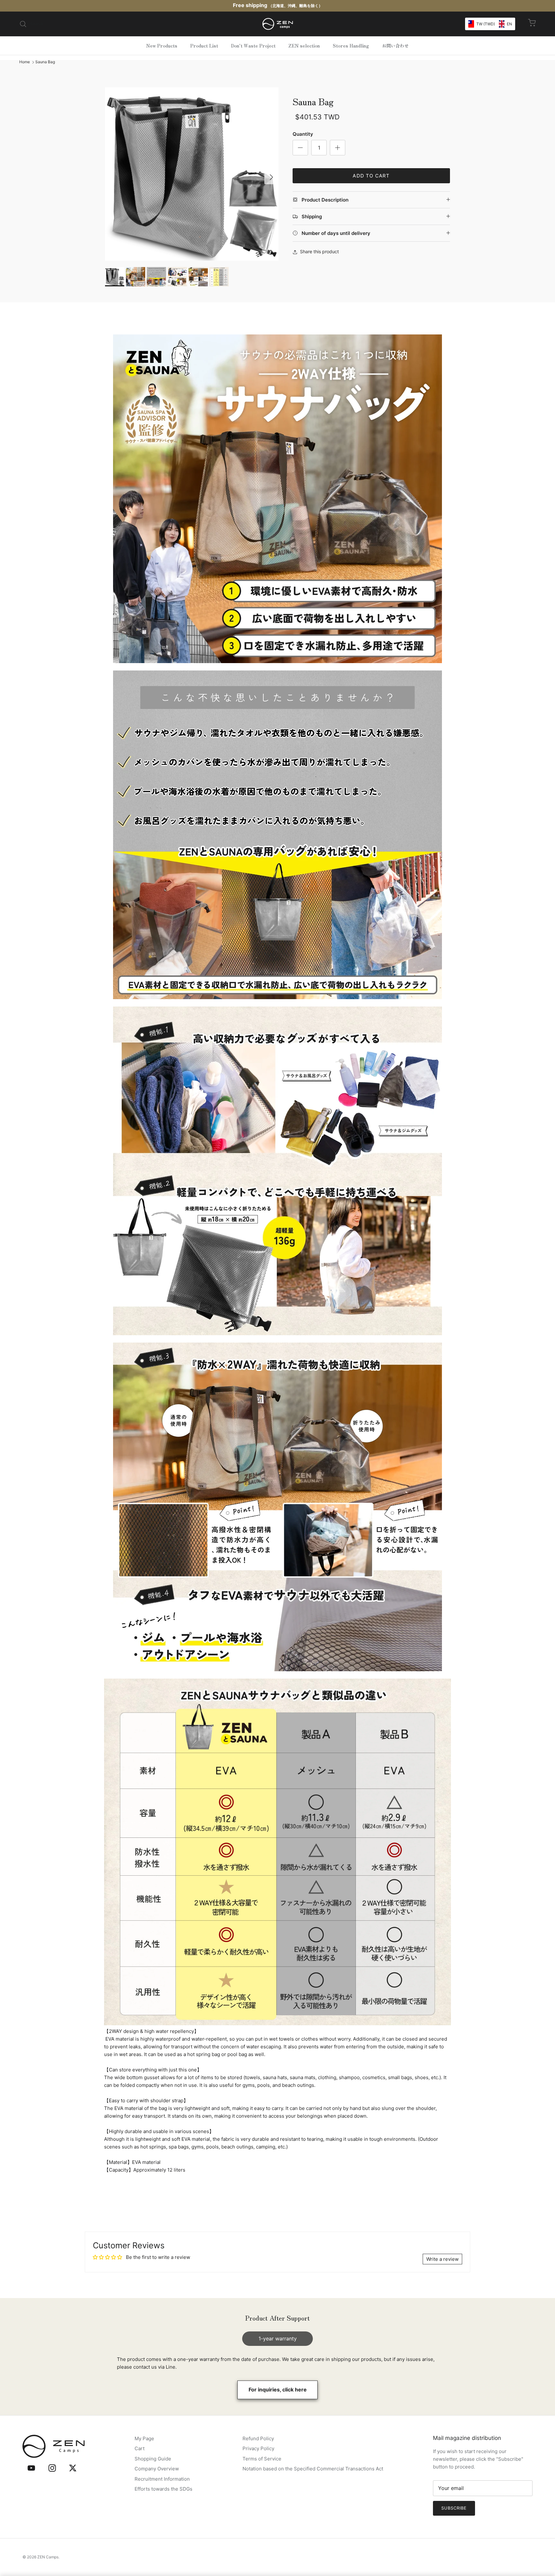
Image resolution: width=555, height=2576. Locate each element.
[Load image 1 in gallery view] (192, 174)
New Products (162, 46)
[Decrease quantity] (300, 148)
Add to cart (371, 176)
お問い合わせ (395, 46)
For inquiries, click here (278, 2390)
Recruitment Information (162, 2479)
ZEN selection (304, 46)
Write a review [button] (442, 2259)
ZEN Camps (48, 2557)
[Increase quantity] (338, 148)
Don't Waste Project (253, 46)
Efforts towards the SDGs (163, 2489)
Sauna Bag (45, 62)
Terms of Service (262, 2459)
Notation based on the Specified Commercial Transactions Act (313, 2469)
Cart (140, 2448)
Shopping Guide (153, 2459)
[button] (490, 24)
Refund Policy (258, 2438)
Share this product (319, 251)
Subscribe (454, 2508)
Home (25, 62)
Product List (204, 46)
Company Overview (157, 2469)
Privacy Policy (258, 2448)
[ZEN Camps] (278, 24)
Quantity (303, 134)
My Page (144, 2438)
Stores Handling (351, 46)
